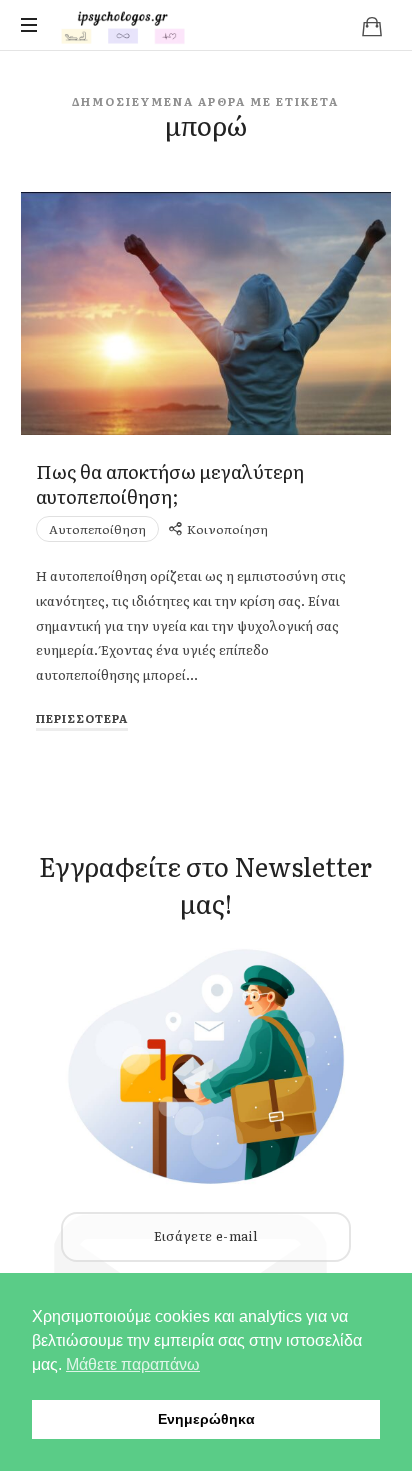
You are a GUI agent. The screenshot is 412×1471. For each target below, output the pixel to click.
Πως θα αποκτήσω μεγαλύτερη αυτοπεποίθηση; (170, 484)
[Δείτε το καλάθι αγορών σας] (372, 26)
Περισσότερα (82, 718)
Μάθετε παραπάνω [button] (133, 1364)
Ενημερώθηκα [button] (206, 1419)
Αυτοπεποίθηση (97, 529)
